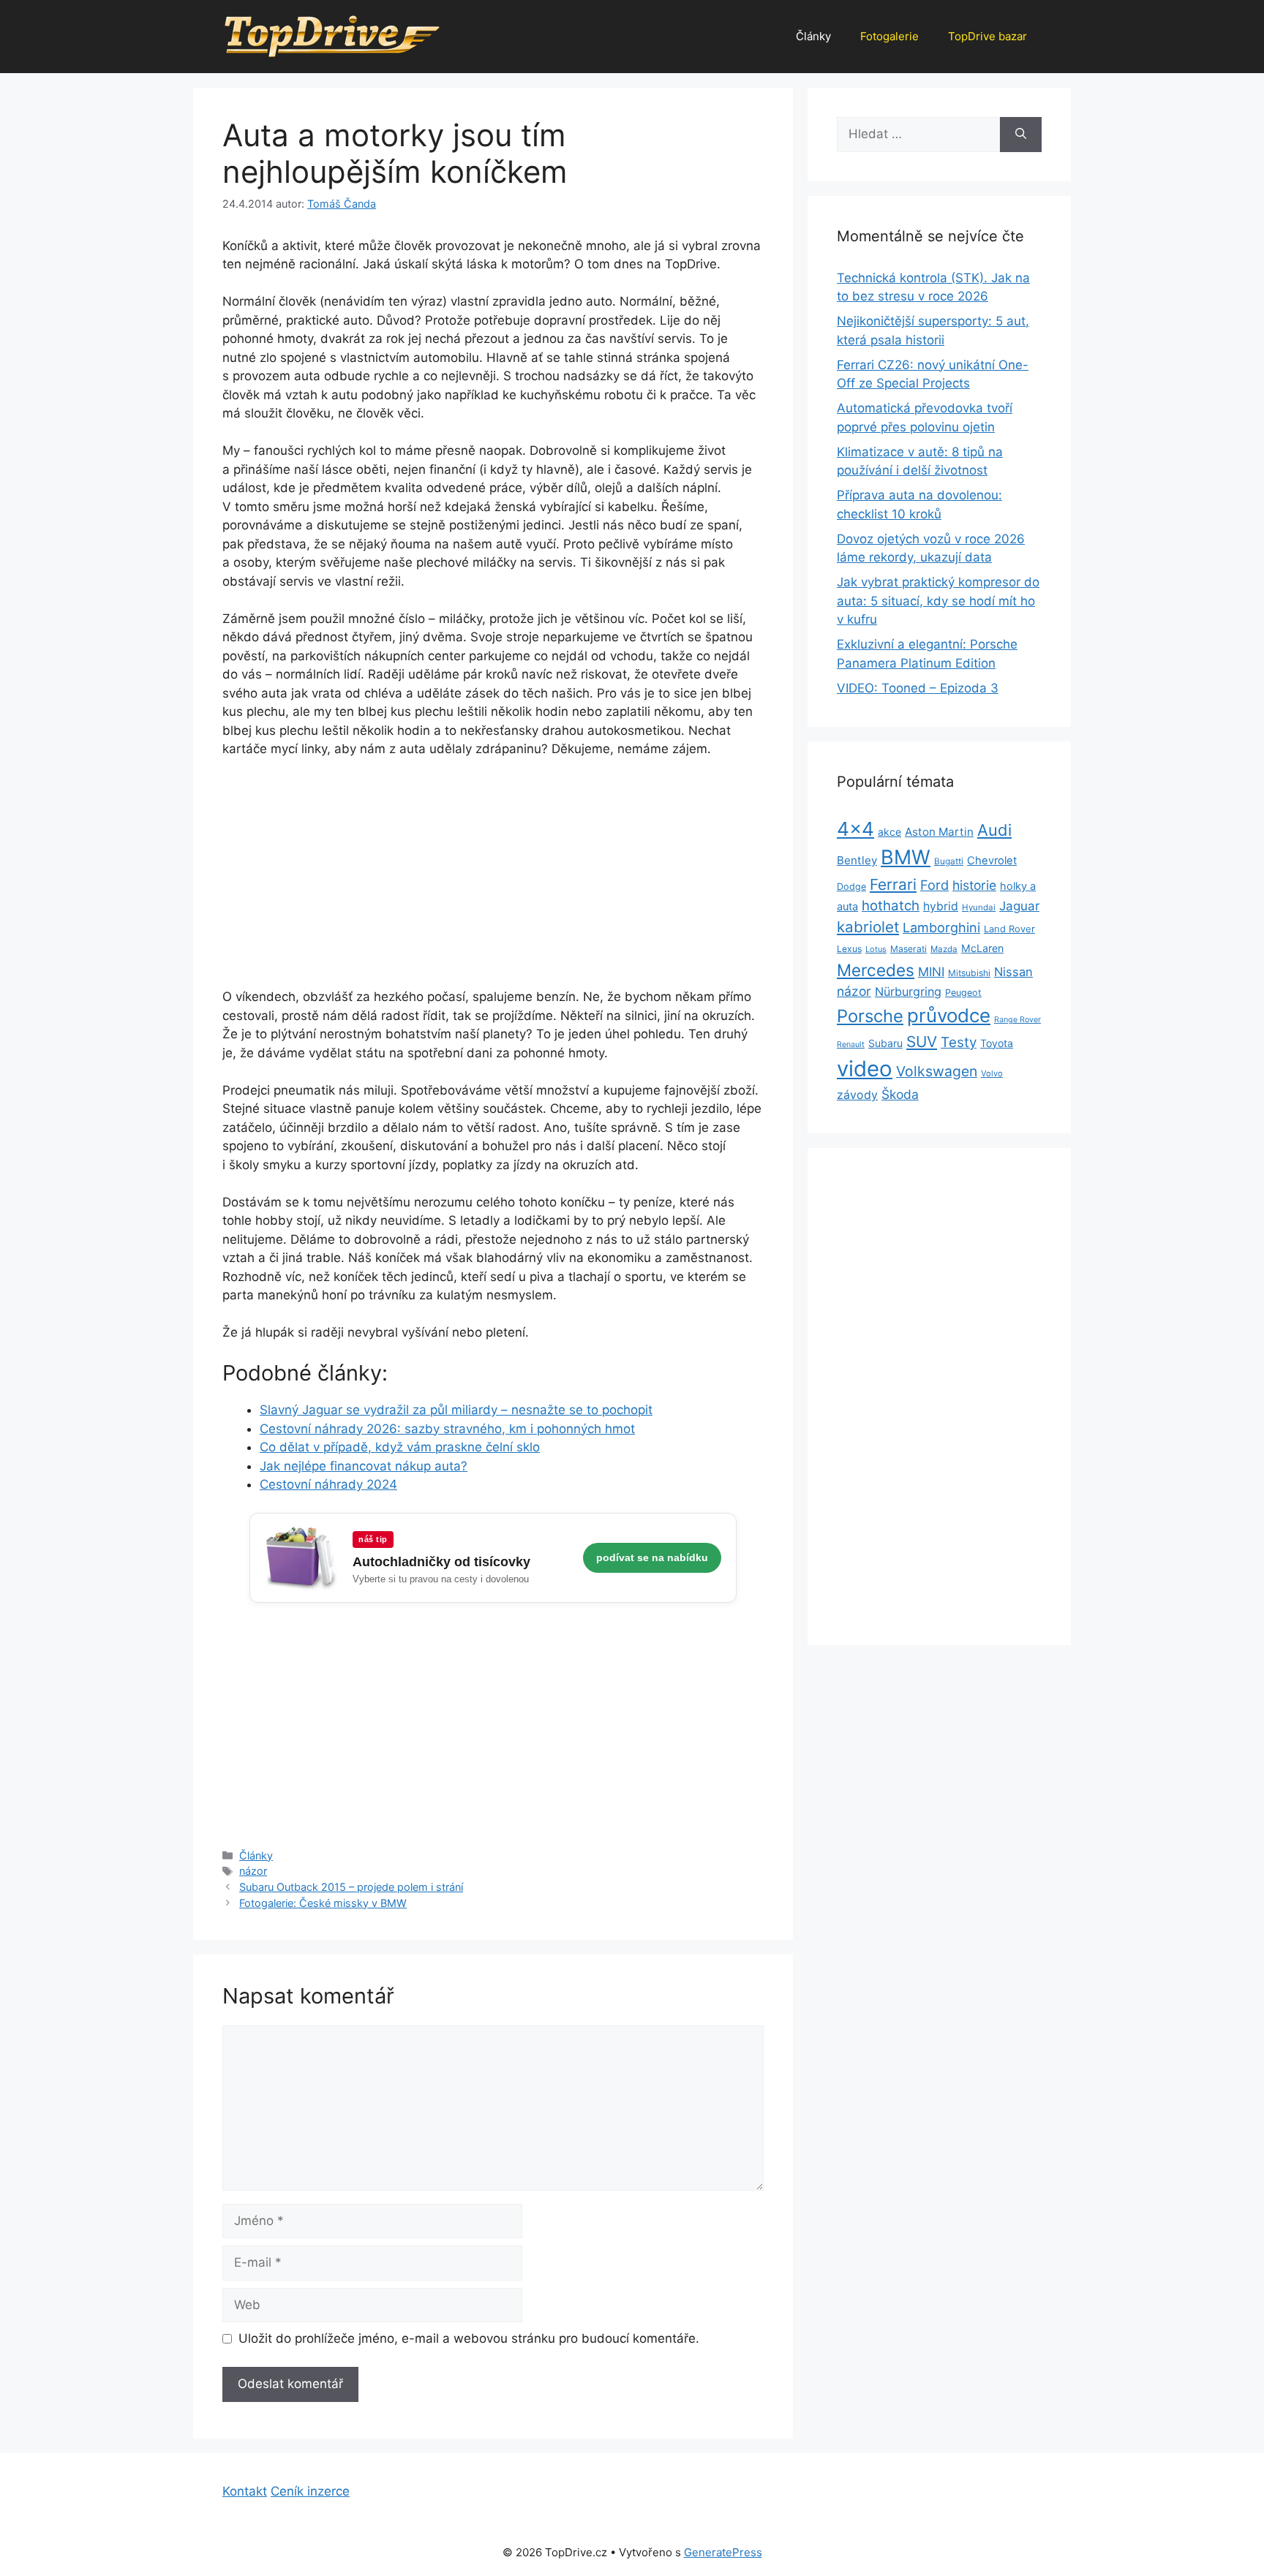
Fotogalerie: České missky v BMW (323, 1903)
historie (974, 885)
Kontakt (245, 2491)
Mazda (944, 949)
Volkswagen (937, 1071)
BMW (906, 857)
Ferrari (893, 884)
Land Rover (1009, 929)
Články (813, 36)
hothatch (891, 906)
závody (857, 1095)
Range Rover (1017, 1020)
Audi (994, 830)
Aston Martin (939, 832)
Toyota (997, 1043)
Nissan (1013, 972)
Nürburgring (908, 992)
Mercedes (876, 970)
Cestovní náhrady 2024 (328, 1484)
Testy (959, 1042)
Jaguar (1019, 906)
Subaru (885, 1043)
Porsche (870, 1016)
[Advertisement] (493, 880)
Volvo (992, 1073)
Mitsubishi (969, 973)
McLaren (982, 948)
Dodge (851, 887)
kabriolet (868, 927)
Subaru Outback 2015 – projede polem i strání (351, 1887)
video (865, 1069)
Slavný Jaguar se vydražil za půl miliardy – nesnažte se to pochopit (456, 1410)
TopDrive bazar (987, 36)
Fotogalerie (889, 36)
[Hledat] (1021, 135)
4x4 (855, 829)
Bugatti (949, 861)
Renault (851, 1045)
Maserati (908, 949)
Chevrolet (992, 861)
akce (889, 832)
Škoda (900, 1094)
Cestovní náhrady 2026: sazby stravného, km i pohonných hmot (447, 1429)
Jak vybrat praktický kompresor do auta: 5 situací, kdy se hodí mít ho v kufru (938, 601)
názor (253, 1871)
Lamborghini (941, 928)
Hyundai (979, 907)
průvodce (949, 1015)
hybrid (941, 906)
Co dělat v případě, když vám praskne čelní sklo (400, 1447)
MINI (931, 972)
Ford (934, 885)
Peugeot (963, 993)
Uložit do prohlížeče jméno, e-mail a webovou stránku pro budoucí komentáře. (469, 2338)
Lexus (849, 949)
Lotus (876, 949)
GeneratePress (723, 2552)
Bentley (857, 860)
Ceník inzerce (310, 2491)
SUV (922, 1042)
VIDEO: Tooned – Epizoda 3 (918, 688)
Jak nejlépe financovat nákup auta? (364, 1466)
